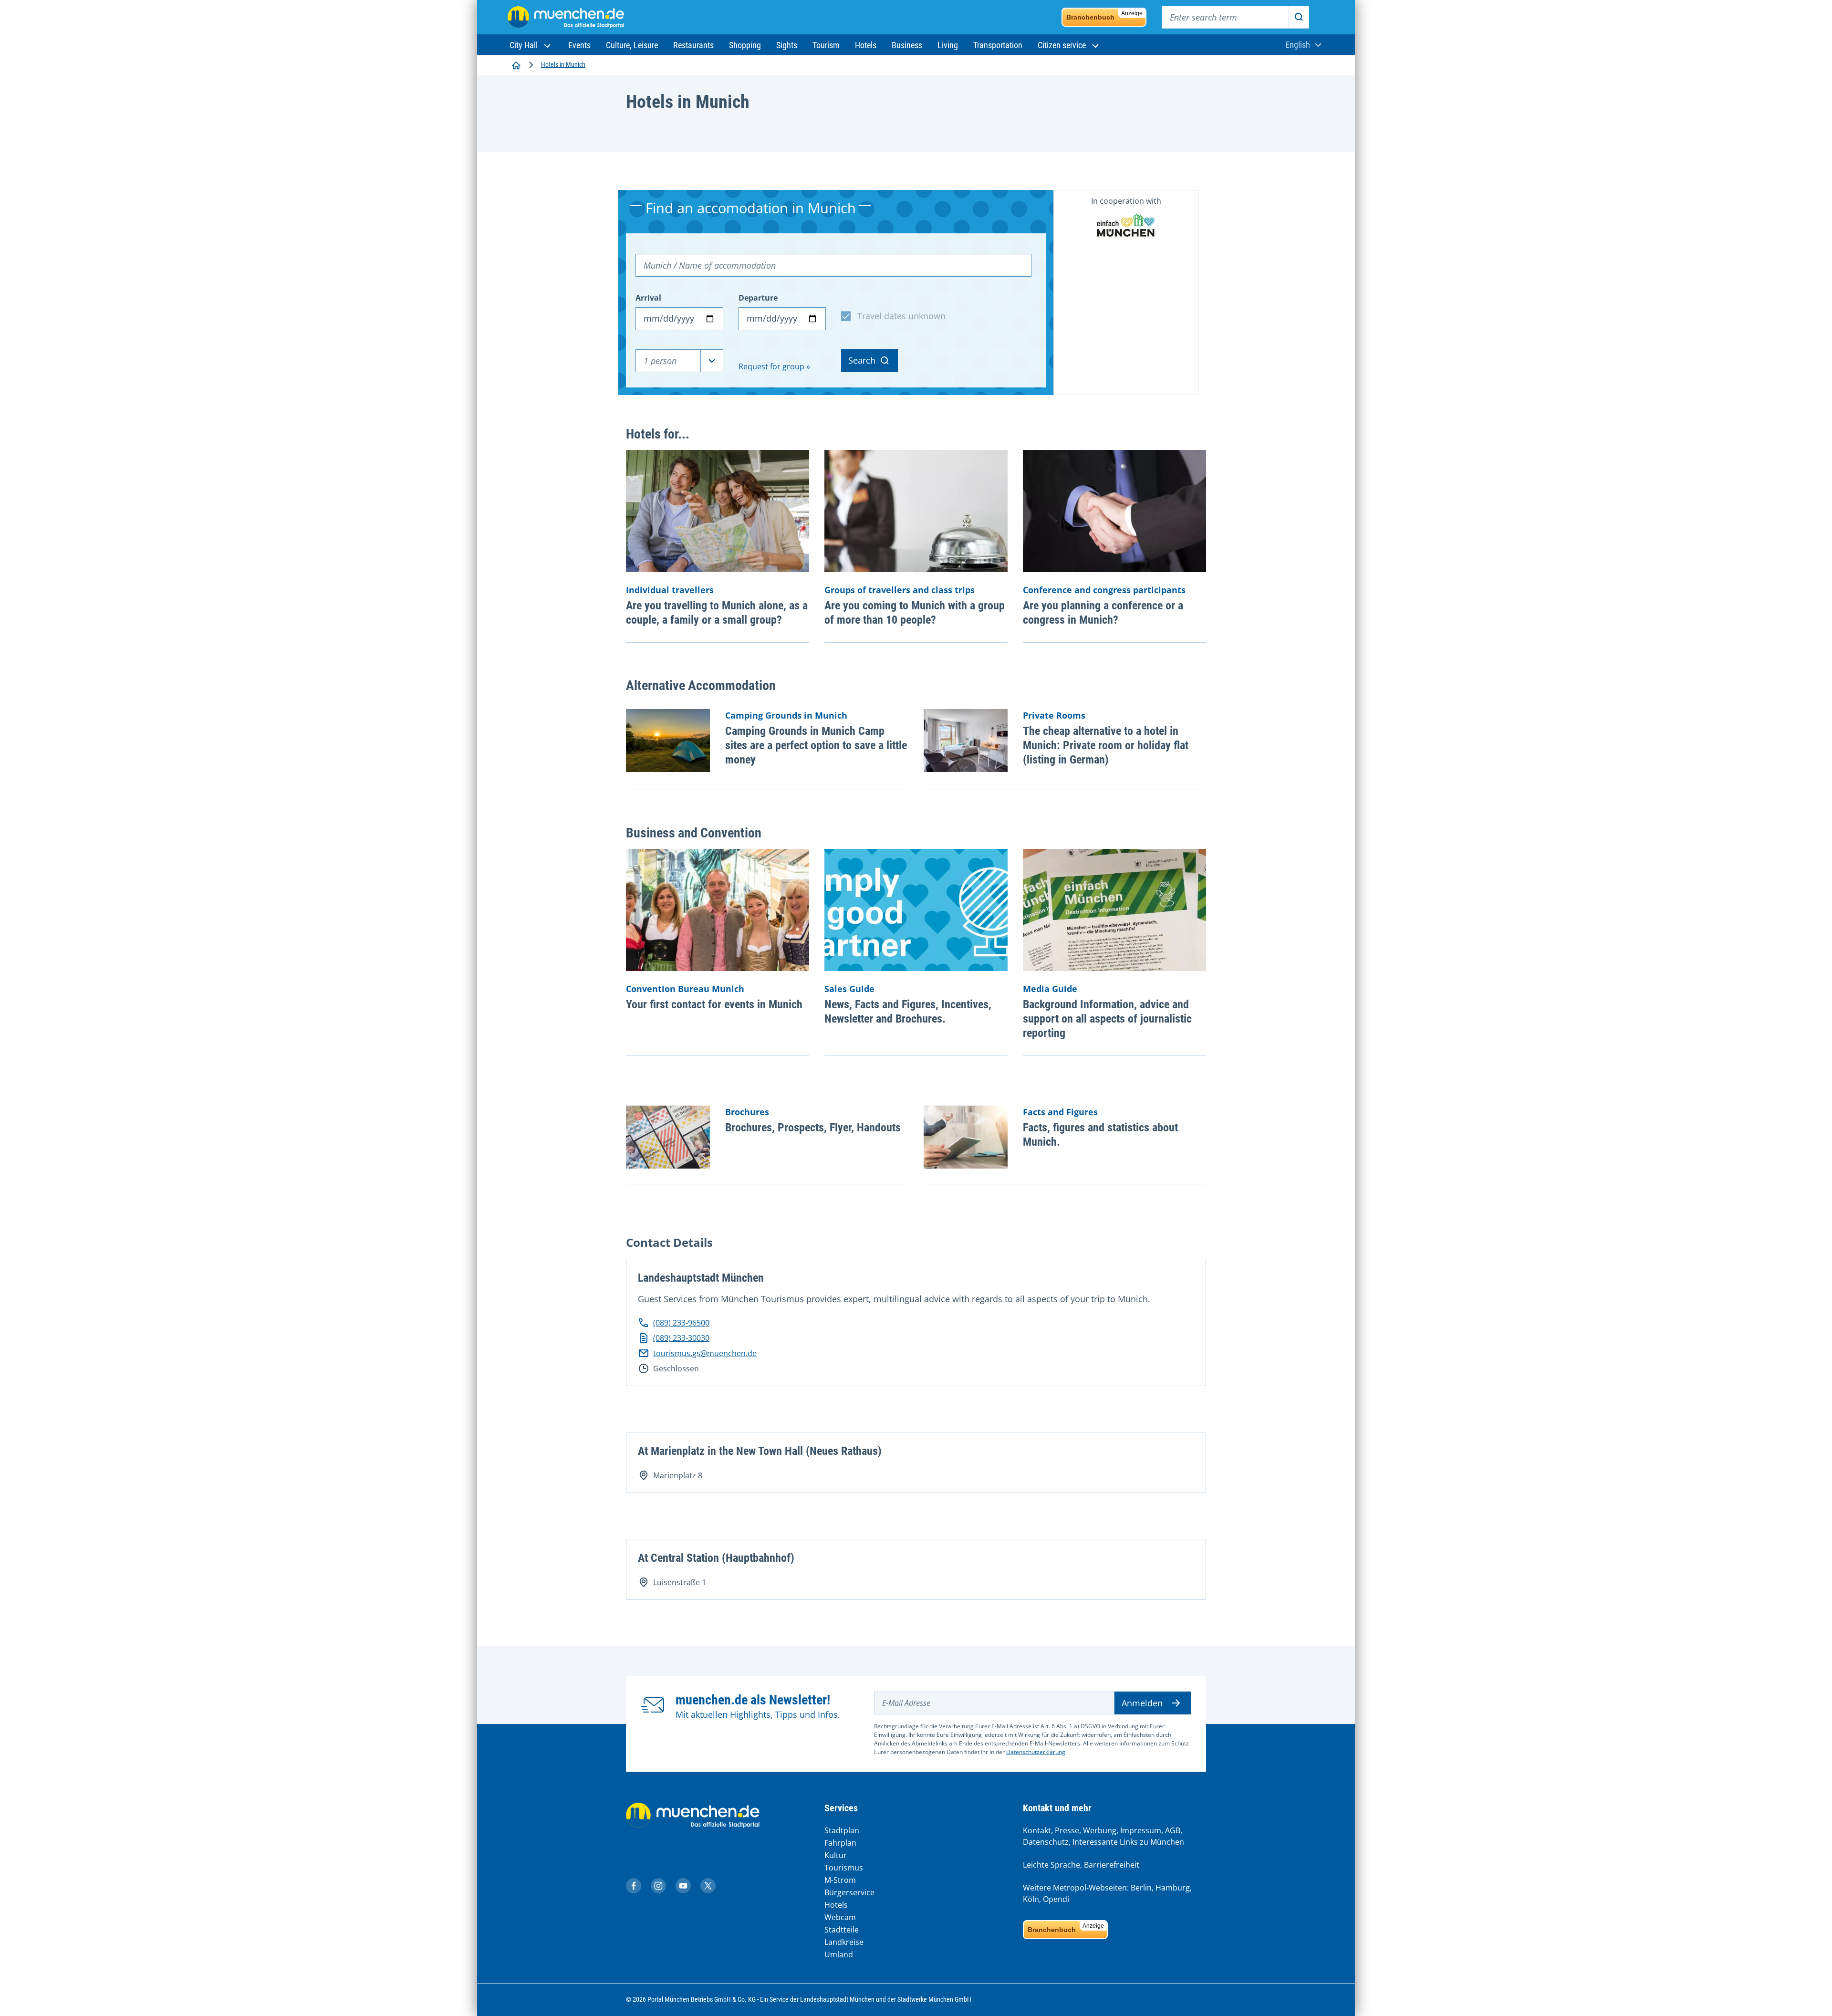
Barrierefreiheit (1112, 1865)
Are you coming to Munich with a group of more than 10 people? (915, 613)
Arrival (648, 298)
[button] (531, 45)
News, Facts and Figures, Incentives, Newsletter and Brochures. (908, 1012)
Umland (839, 1954)
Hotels (836, 1905)
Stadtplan (842, 1830)
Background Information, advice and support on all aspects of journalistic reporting (1107, 1019)
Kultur (836, 1855)
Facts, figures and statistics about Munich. (1100, 1135)
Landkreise (844, 1942)
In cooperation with (1126, 201)
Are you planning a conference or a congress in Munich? (1103, 613)
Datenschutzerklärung (1036, 1752)
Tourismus (844, 1868)
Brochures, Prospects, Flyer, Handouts (813, 1128)
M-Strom (840, 1880)
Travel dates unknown (901, 316)
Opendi (1056, 1899)
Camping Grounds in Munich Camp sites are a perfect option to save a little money (816, 745)
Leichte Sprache (1051, 1865)
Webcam (840, 1917)
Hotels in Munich (563, 64)
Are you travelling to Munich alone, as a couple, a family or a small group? (717, 613)
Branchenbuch (1104, 16)
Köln (1031, 1899)
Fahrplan (840, 1843)
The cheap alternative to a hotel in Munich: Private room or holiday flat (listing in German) (1106, 745)
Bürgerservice (849, 1892)
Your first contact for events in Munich (714, 1004)
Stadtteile (842, 1930)
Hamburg (1173, 1888)
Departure (758, 298)
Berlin (1141, 1888)
